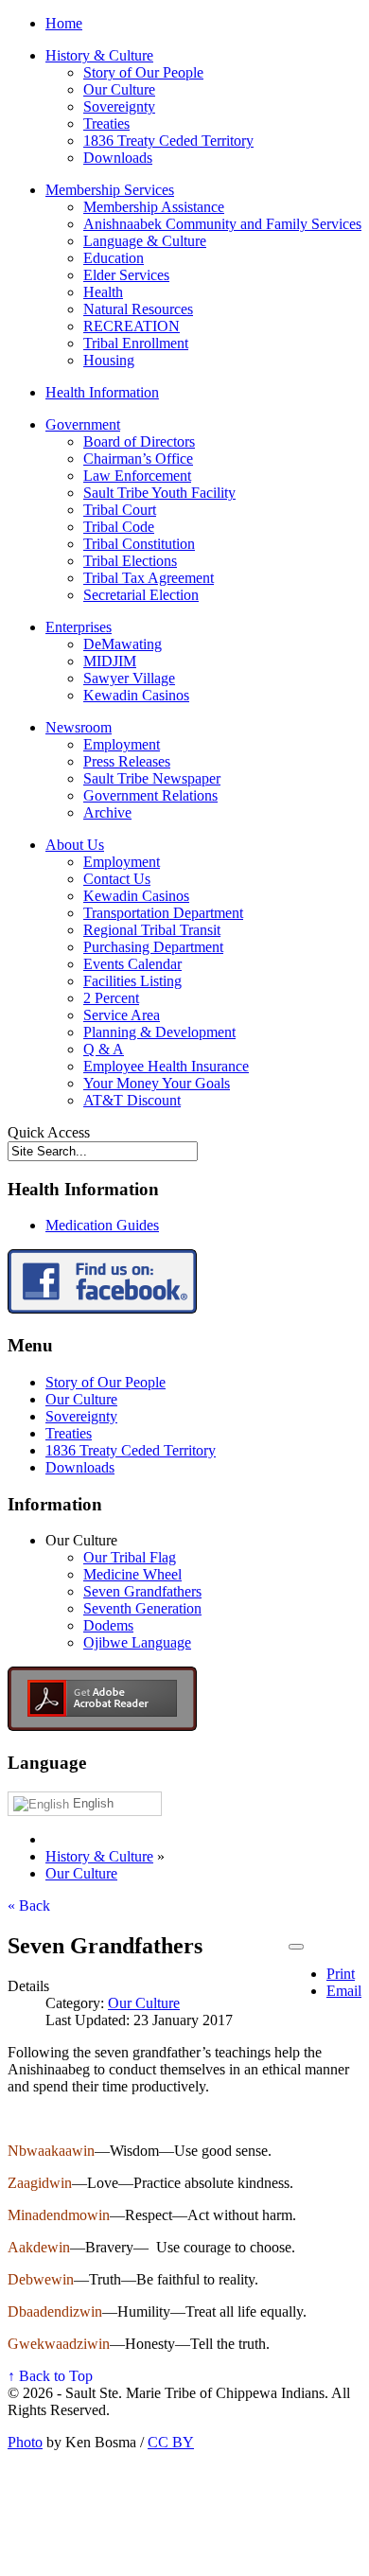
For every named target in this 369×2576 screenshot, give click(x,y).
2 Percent (111, 998)
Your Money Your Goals (157, 1083)
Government (83, 424)
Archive (107, 812)
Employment (122, 744)
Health (103, 292)
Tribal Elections (130, 561)
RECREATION (132, 326)
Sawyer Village (129, 678)
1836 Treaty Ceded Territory (168, 141)
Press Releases (127, 761)
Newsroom (79, 727)
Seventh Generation (142, 1608)
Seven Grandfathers (142, 1591)
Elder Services (126, 275)
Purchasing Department (153, 947)
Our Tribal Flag (130, 1557)
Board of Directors (139, 441)
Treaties (106, 124)
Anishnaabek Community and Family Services (222, 224)
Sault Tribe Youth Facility (159, 493)
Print (341, 1974)
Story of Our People (143, 72)
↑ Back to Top (50, 2376)
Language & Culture (145, 241)
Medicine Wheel (132, 1574)
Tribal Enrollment (136, 343)
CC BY (171, 2442)
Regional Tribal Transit (152, 930)
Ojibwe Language (137, 1642)
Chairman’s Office (138, 459)
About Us (75, 845)
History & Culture (99, 55)
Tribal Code (119, 527)
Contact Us (117, 879)
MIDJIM (110, 661)
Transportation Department (163, 913)
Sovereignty (119, 106)
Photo (25, 2442)
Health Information (102, 392)
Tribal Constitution (139, 544)
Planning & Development (159, 1032)
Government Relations (150, 795)
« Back (29, 1906)
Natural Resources (138, 309)
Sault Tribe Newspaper (152, 778)
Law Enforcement (137, 476)
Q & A (104, 1049)
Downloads (118, 158)
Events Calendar (132, 964)
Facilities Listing (132, 981)
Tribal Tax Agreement (149, 578)
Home (64, 23)
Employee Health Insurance (166, 1066)
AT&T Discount (132, 1100)
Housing (109, 360)
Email (344, 1991)
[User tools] (296, 1947)
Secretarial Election (141, 595)
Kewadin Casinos (136, 695)
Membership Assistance (154, 207)
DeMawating (123, 644)
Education (114, 258)
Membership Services (110, 190)
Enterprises (79, 627)
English (91, 1803)
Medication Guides (102, 1225)
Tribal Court (120, 510)
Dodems (108, 1625)
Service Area (122, 1015)
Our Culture (119, 89)
